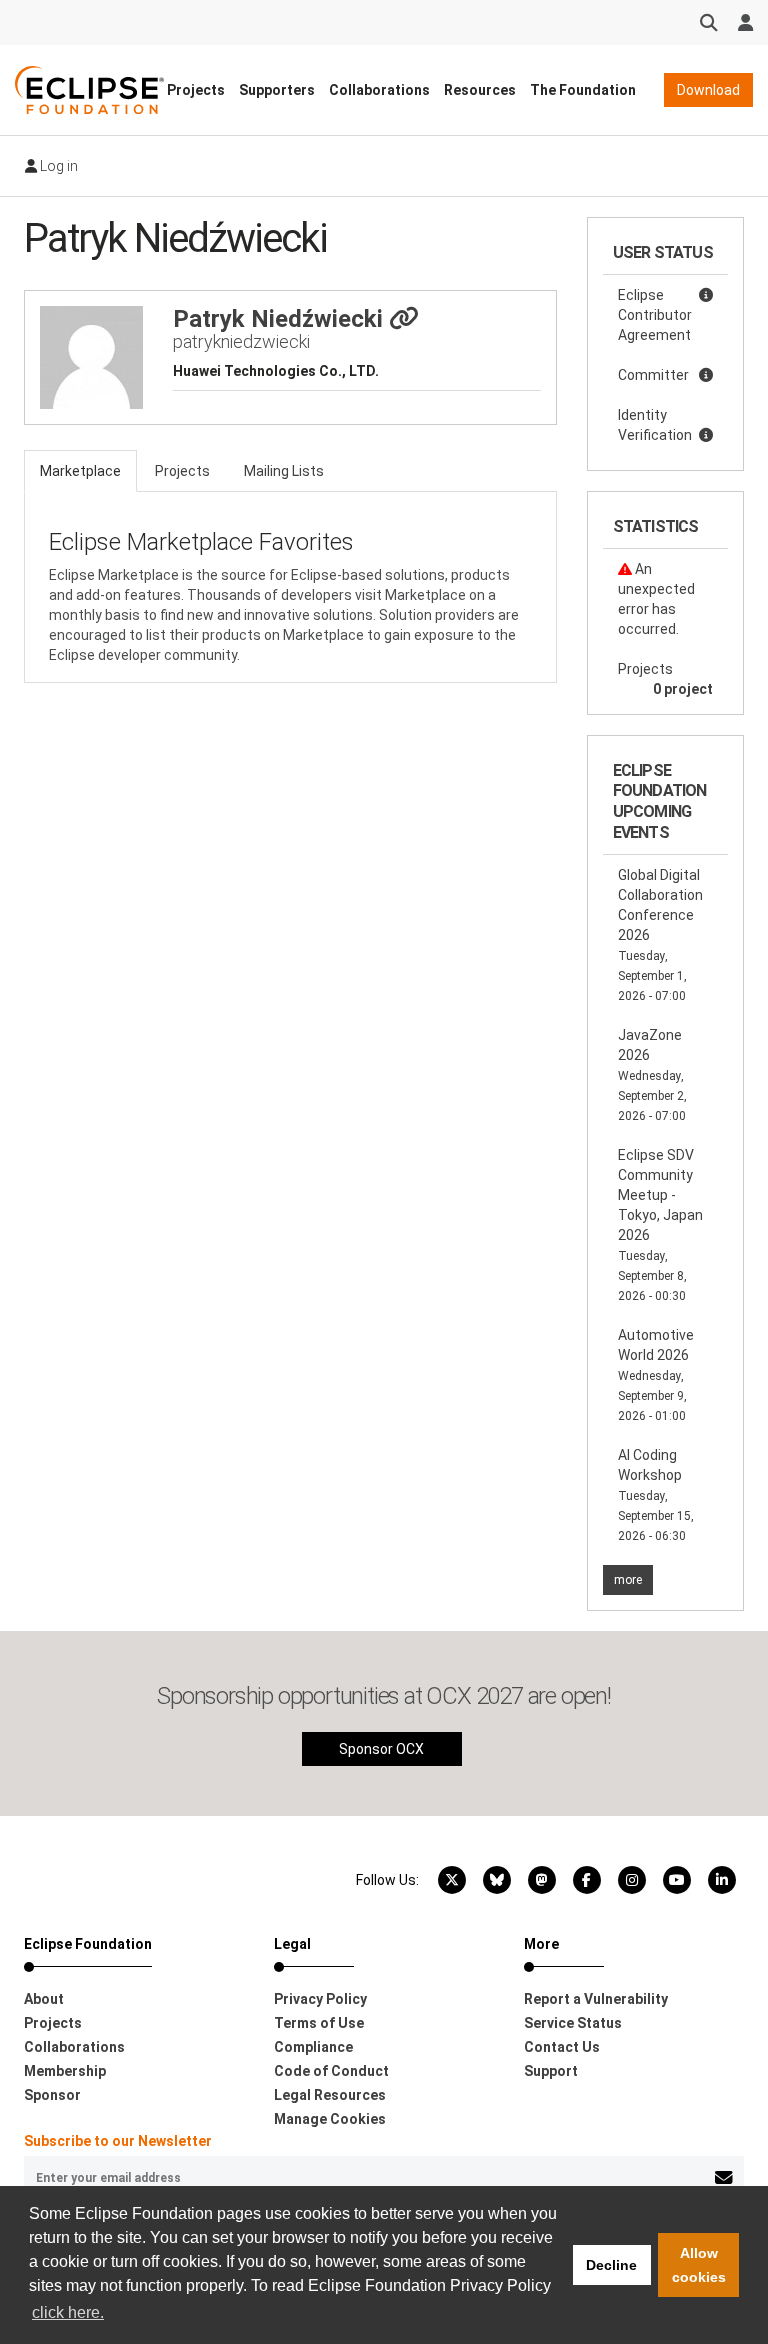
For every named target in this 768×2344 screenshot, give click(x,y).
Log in (57, 166)
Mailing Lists (284, 471)
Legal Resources (330, 2095)
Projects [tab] (182, 471)
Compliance (313, 2047)
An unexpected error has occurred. (656, 599)
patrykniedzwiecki (241, 341)
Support (551, 2071)
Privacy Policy (320, 1999)
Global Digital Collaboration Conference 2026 (660, 935)
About (44, 1999)
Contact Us (562, 2047)
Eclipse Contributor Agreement (655, 315)
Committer (653, 375)
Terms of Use (319, 2023)
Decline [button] (611, 2265)
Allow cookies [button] (699, 2265)
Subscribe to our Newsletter (118, 2141)
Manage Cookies (330, 2119)
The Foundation (583, 90)
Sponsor (52, 2095)
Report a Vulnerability (596, 1999)
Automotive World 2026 (656, 1375)
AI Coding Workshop (656, 1495)
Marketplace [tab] (80, 471)
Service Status (573, 2023)
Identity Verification (655, 425)
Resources (480, 90)
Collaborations (379, 90)
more (628, 1580)
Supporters (277, 90)
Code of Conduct (331, 2071)
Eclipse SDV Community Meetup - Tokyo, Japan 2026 (660, 1225)
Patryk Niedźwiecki (281, 319)
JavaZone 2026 (652, 1075)
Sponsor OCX (381, 1749)
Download (708, 90)
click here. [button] (68, 2312)
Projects (196, 90)
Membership (65, 2071)
